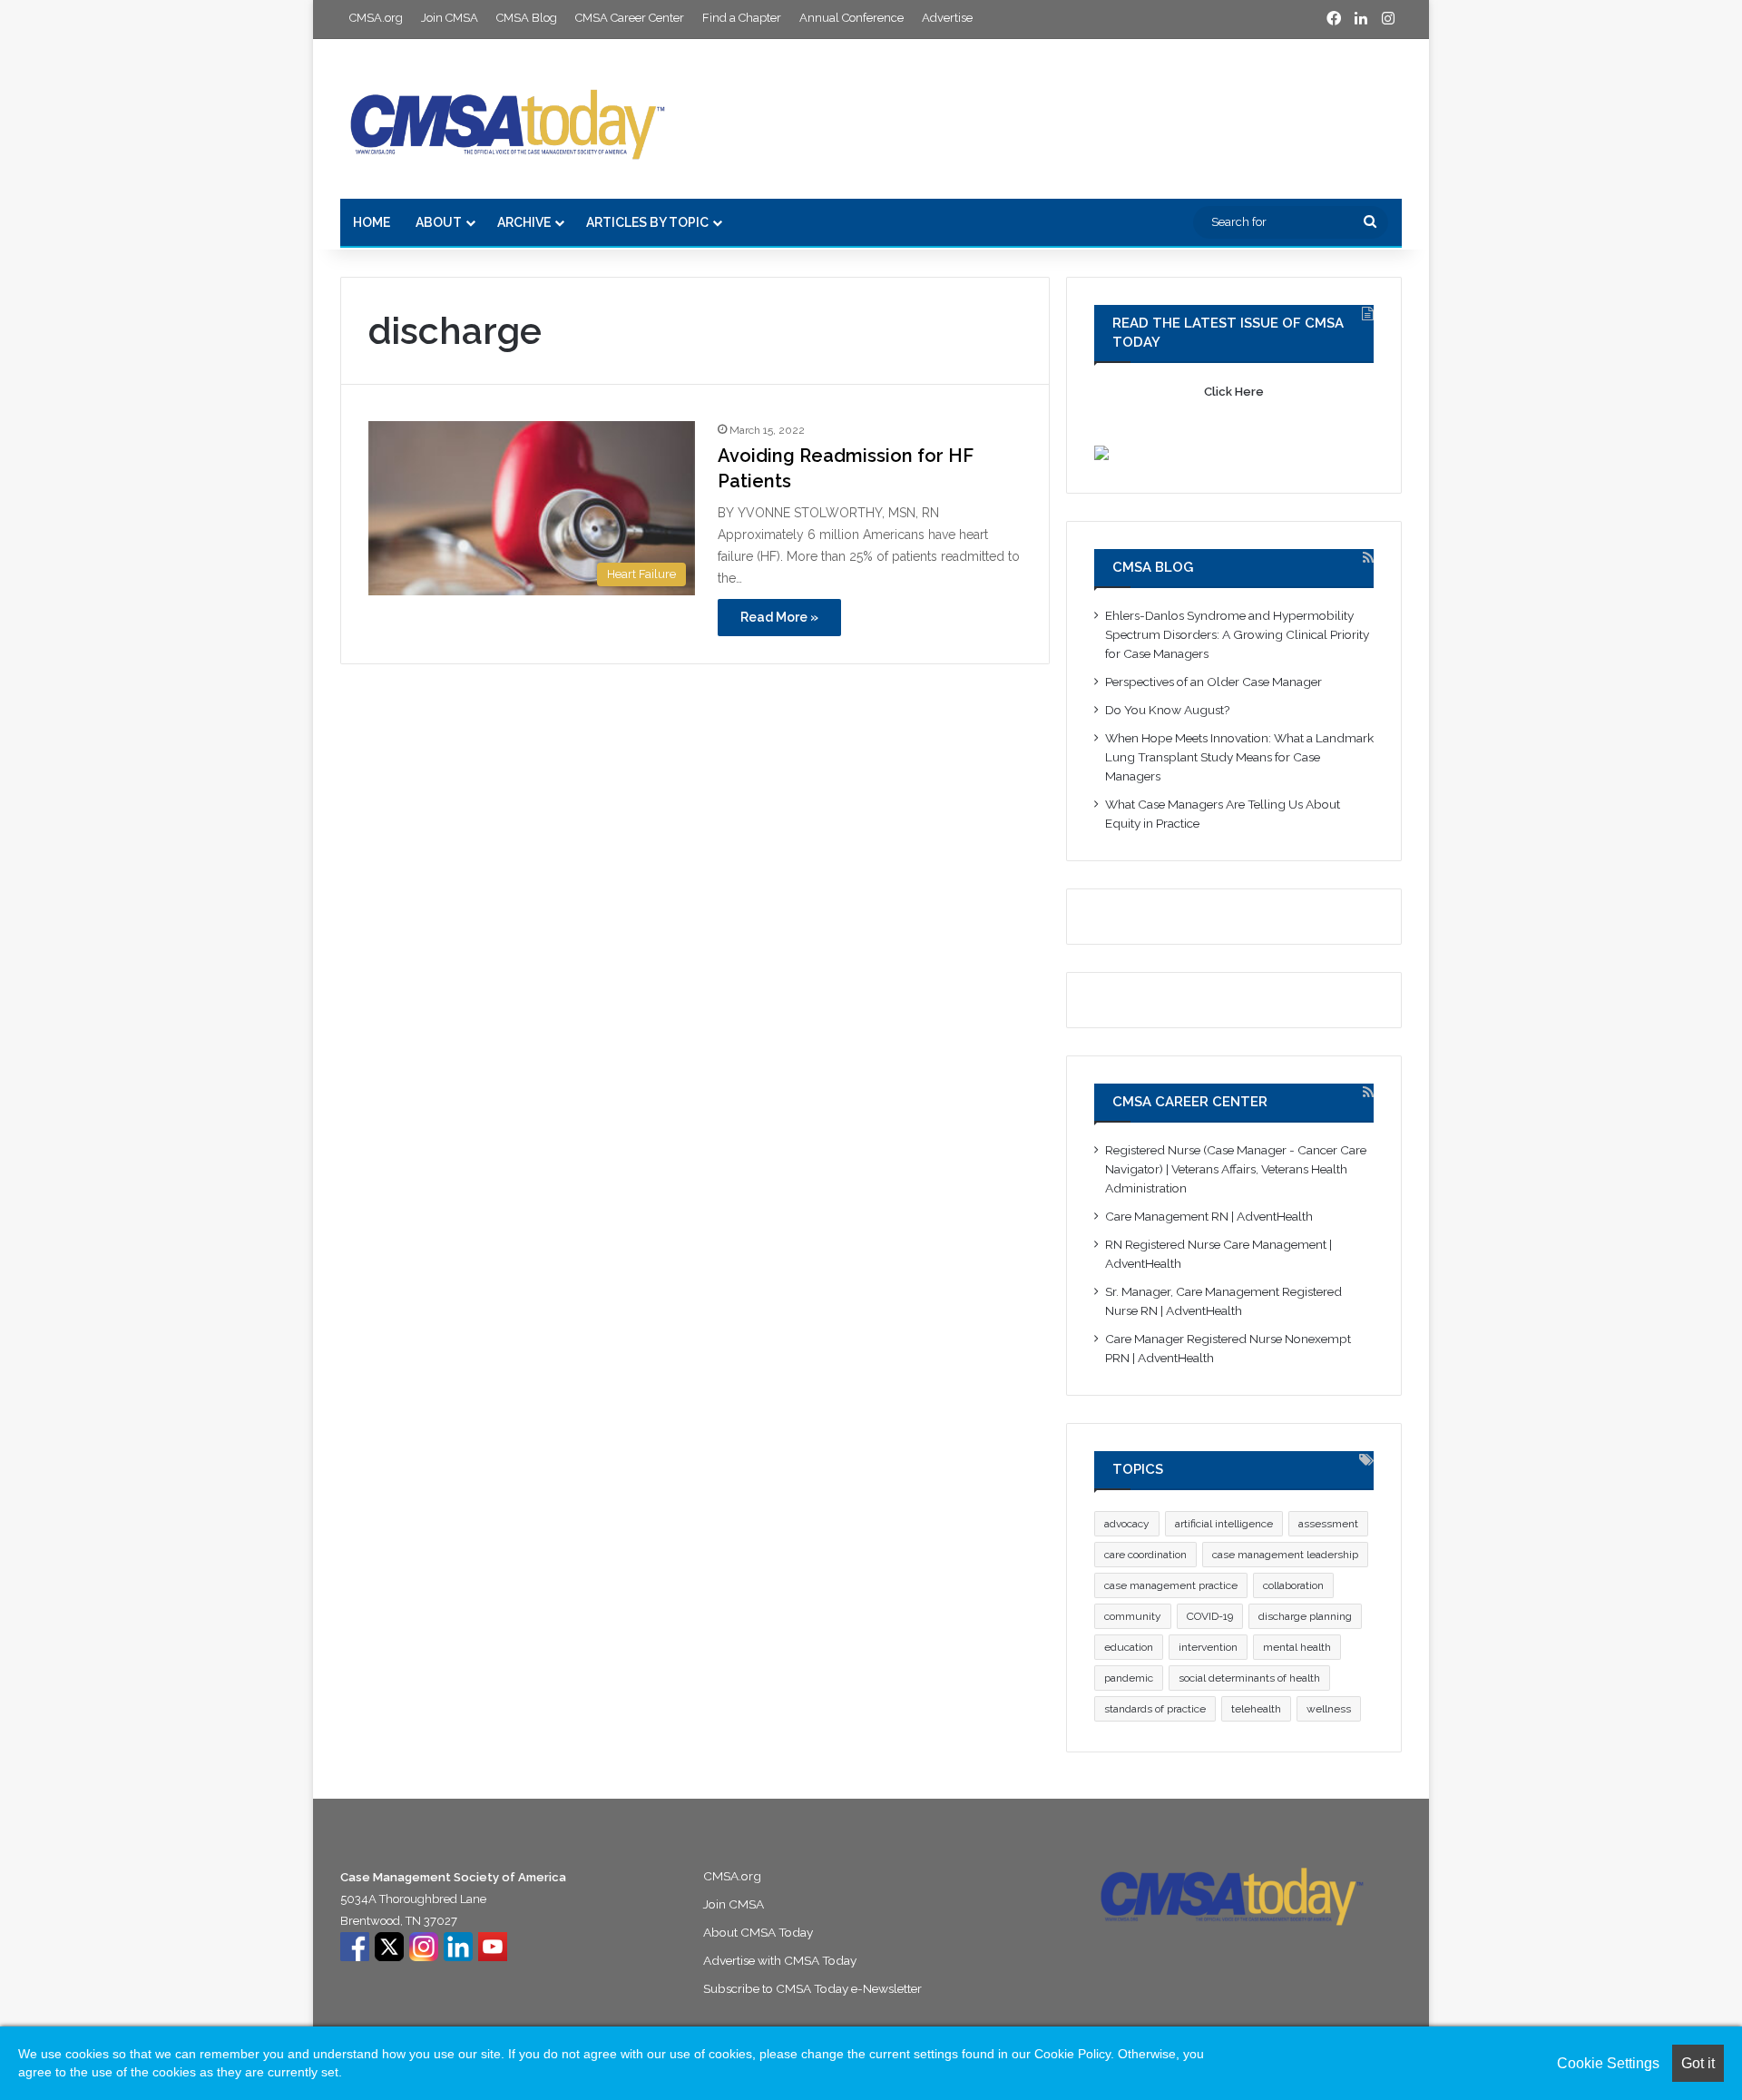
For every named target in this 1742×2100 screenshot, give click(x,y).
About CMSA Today (758, 1932)
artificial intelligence (1224, 1524)
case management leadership (1285, 1555)
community (1133, 1616)
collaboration (1293, 1585)
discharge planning (1305, 1616)
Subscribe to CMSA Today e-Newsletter (812, 1988)
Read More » (779, 617)
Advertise (947, 18)
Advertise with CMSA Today (780, 1960)
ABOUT (439, 222)
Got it (1698, 2063)
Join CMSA (450, 18)
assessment (1328, 1524)
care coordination (1145, 1555)
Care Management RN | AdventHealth (1209, 1216)
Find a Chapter (742, 18)
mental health (1297, 1647)
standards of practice (1155, 1709)
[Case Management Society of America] (508, 119)
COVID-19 (1210, 1616)
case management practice (1171, 1585)
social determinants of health (1249, 1678)
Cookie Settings (1608, 2063)
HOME (372, 222)
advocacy (1127, 1524)
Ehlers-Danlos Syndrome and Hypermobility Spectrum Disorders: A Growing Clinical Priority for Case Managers (1237, 634)
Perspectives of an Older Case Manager (1215, 682)
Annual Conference (851, 18)
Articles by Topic (647, 222)
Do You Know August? (1169, 710)
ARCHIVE (524, 222)
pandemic (1129, 1678)
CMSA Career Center (630, 18)
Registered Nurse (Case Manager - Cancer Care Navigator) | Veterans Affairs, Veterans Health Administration (1236, 1169)
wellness (1329, 1709)
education (1129, 1647)
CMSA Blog (527, 18)
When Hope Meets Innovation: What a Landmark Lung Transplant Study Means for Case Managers (1239, 757)
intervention (1208, 1647)
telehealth (1256, 1709)
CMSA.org (376, 18)
